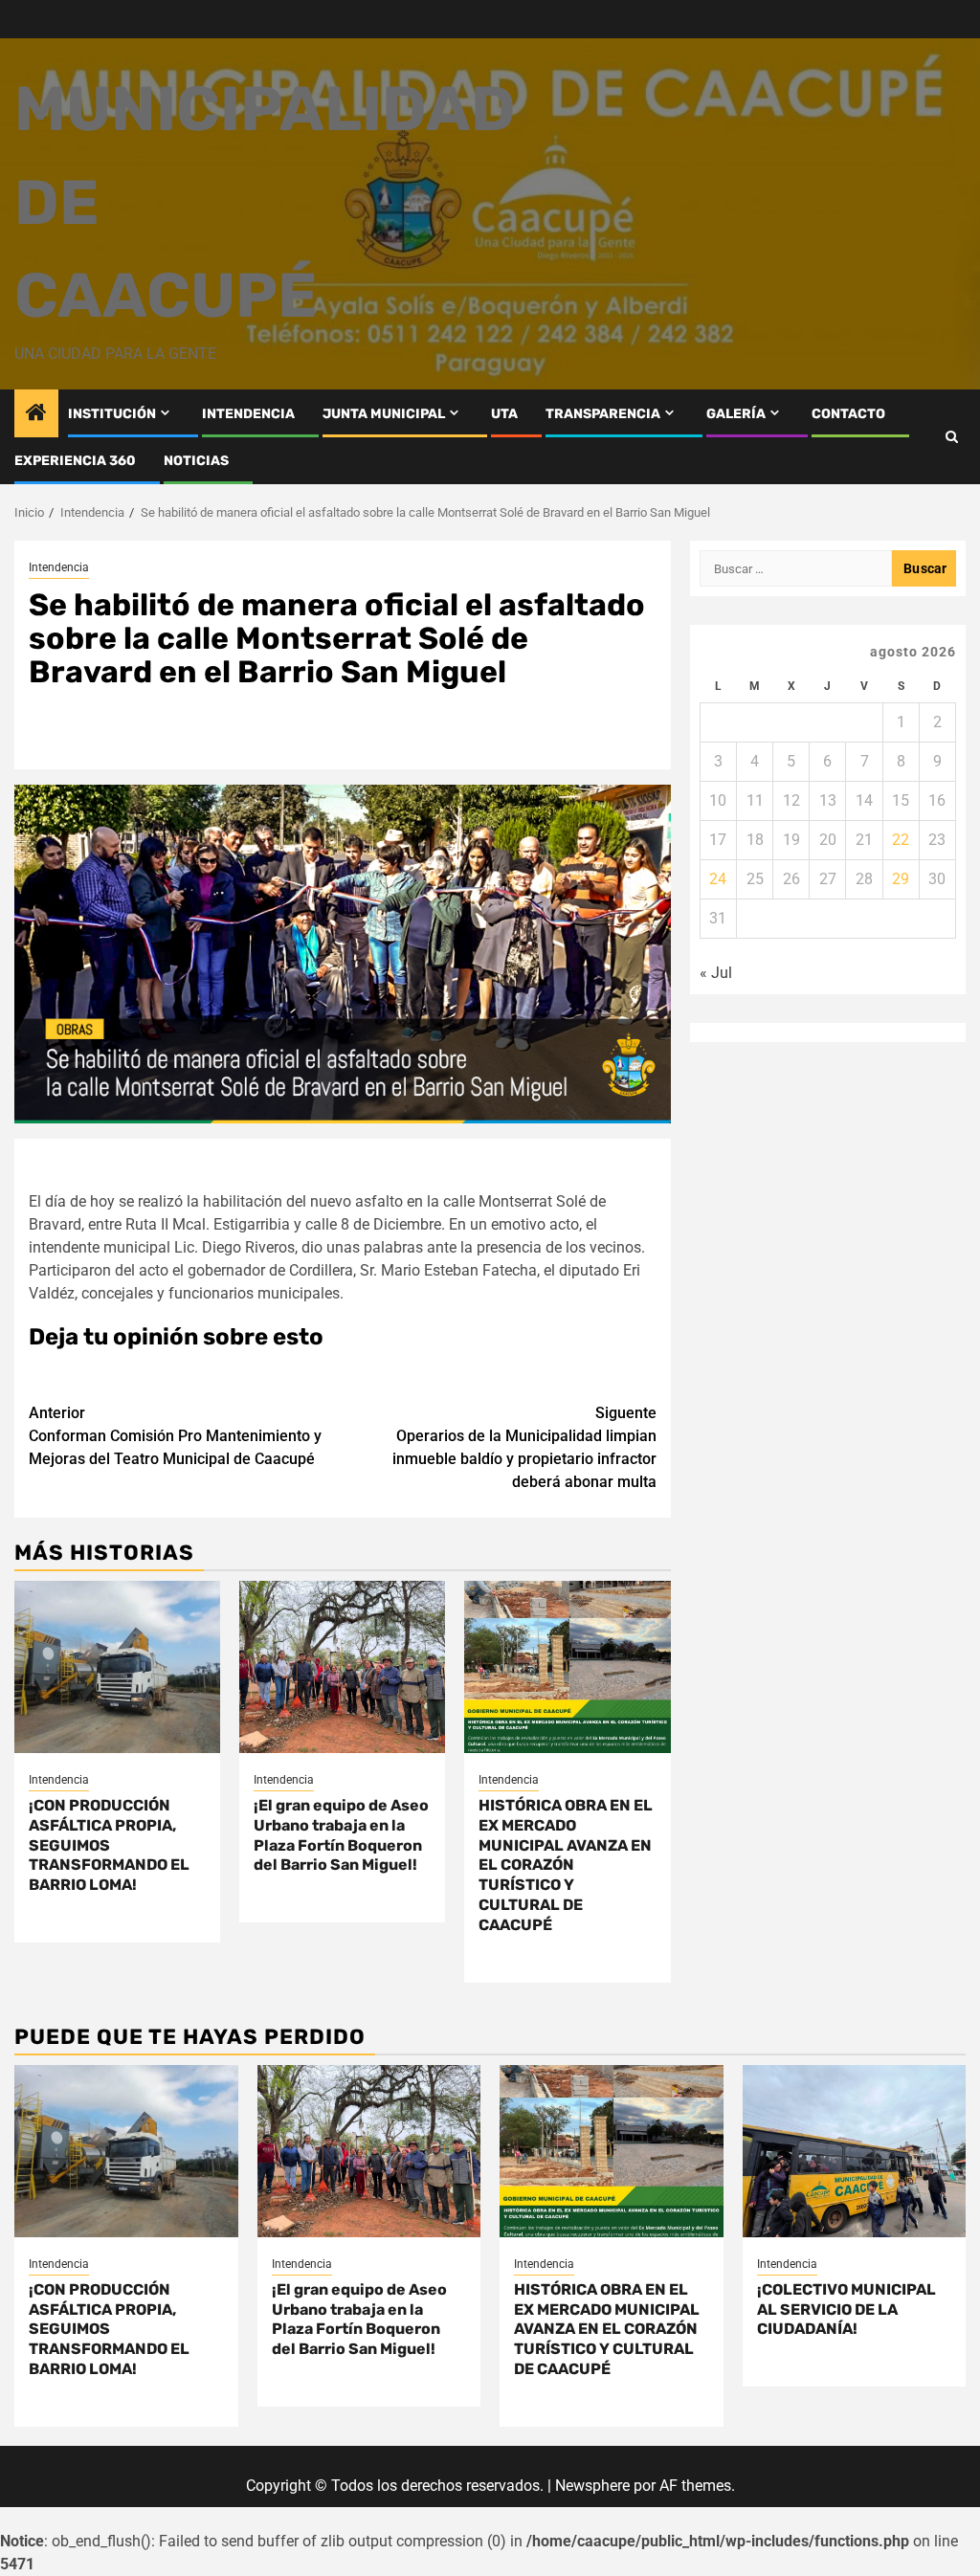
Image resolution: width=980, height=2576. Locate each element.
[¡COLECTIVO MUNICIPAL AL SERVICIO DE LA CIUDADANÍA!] (855, 2151)
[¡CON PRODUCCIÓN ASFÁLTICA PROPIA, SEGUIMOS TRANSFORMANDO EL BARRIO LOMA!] (117, 1667)
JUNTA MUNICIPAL (384, 414)
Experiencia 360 (75, 461)
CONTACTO (848, 414)
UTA (504, 414)
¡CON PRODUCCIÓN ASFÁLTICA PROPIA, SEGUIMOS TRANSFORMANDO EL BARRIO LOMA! (109, 1845)
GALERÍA (736, 414)
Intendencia (59, 567)
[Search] (952, 437)
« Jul (716, 973)
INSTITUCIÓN (112, 414)
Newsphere (592, 2486)
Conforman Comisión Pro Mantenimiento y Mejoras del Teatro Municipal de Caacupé (175, 1436)
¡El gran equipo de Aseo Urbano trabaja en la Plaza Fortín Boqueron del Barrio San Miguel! (341, 1835)
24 (718, 879)
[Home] (36, 414)
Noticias (196, 461)
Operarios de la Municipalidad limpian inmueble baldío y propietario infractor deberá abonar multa (524, 1447)
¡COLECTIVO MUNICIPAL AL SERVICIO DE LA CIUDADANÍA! (846, 2310)
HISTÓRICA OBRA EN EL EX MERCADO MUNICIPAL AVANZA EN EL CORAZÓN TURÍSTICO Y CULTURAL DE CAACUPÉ (566, 1865)
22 (901, 840)
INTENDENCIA (248, 414)
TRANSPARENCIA (603, 414)
